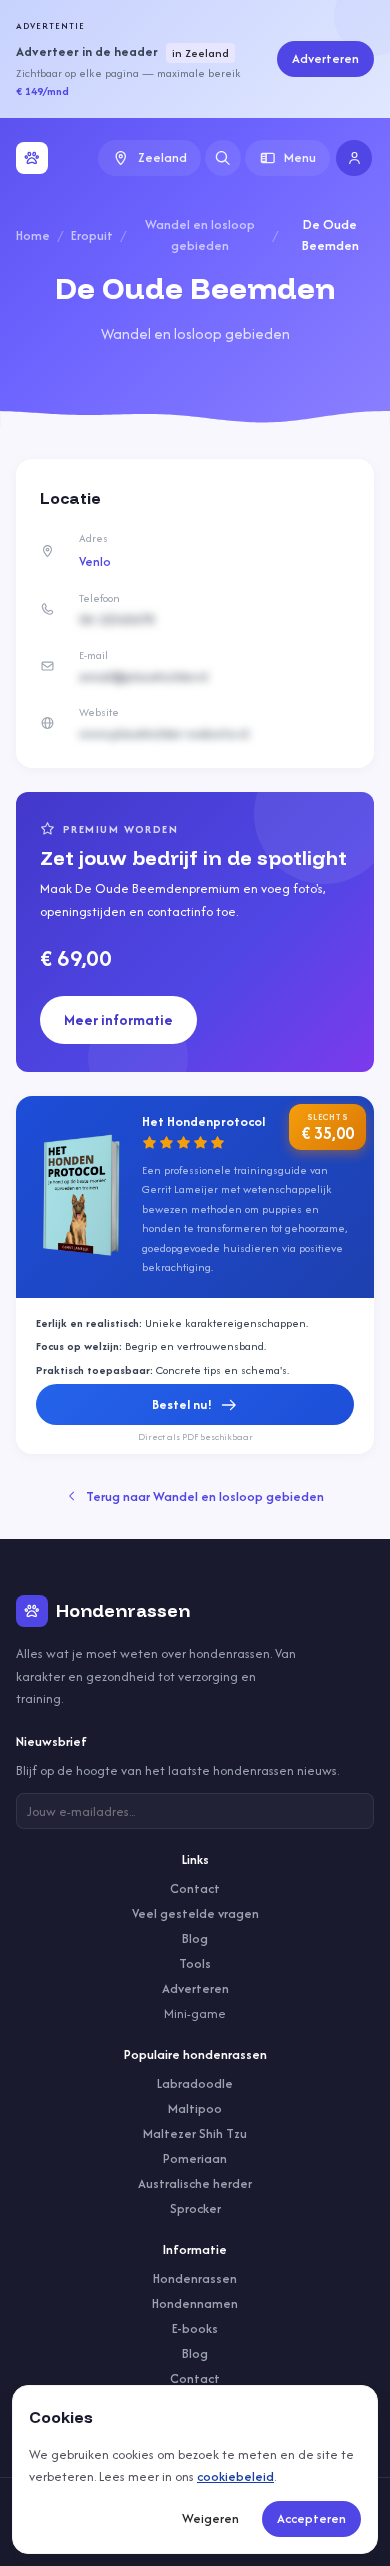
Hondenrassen (195, 2278)
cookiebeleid (235, 2476)
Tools (195, 1963)
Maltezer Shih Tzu (195, 2133)
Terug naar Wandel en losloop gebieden (205, 1496)
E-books (195, 2328)
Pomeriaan (195, 2158)
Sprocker (195, 2208)
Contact (195, 1888)
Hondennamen (195, 2303)
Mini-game (195, 2013)
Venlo (95, 561)
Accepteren (311, 2518)
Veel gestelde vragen (195, 1913)
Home (33, 235)
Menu (300, 157)
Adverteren (325, 58)
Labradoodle (195, 2083)
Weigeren (210, 2518)
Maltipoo (195, 2108)
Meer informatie (118, 1019)
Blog (195, 1938)
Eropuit (92, 235)
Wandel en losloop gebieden (200, 235)
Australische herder (195, 2183)
